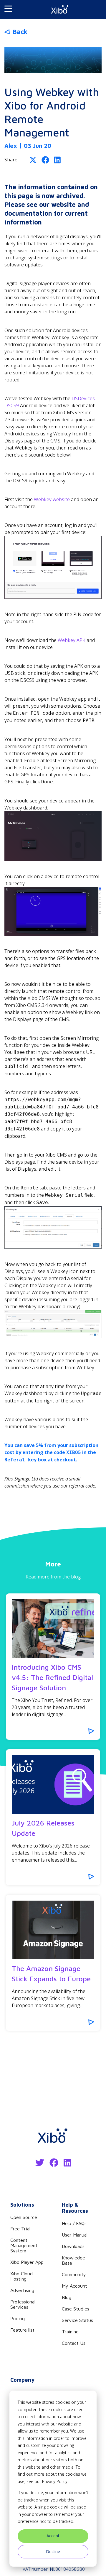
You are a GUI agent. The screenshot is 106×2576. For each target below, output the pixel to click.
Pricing (18, 2318)
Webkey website (52, 499)
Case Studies (76, 2309)
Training (70, 2332)
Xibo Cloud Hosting (21, 2276)
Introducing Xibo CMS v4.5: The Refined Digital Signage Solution (52, 1677)
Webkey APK (72, 640)
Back (20, 32)
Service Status (77, 2320)
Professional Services (23, 2304)
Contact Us (74, 2343)
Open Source (24, 2217)
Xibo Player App (27, 2262)
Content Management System (24, 2245)
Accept (53, 2536)
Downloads (73, 2246)
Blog (67, 2297)
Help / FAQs (74, 2223)
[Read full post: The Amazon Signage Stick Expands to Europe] (53, 1930)
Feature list (22, 2330)
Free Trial (20, 2229)
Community (74, 2274)
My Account (74, 2286)
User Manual (75, 2235)
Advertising (22, 2290)
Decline (53, 2552)
